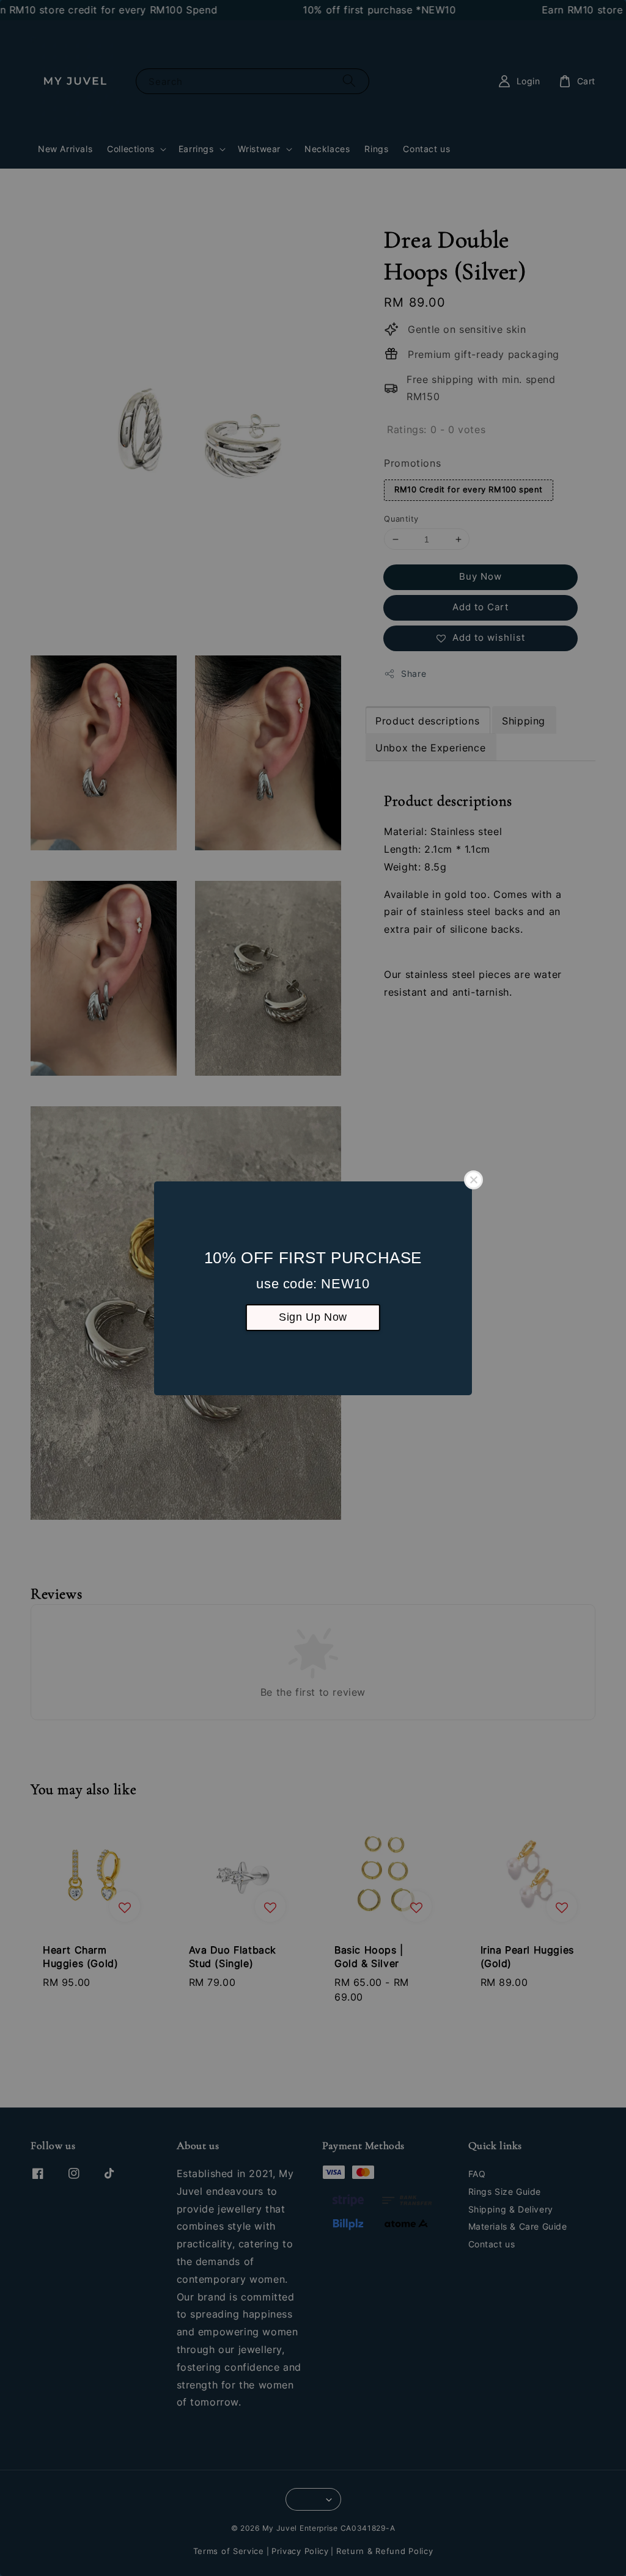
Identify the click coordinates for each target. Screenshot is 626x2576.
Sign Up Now (313, 1317)
